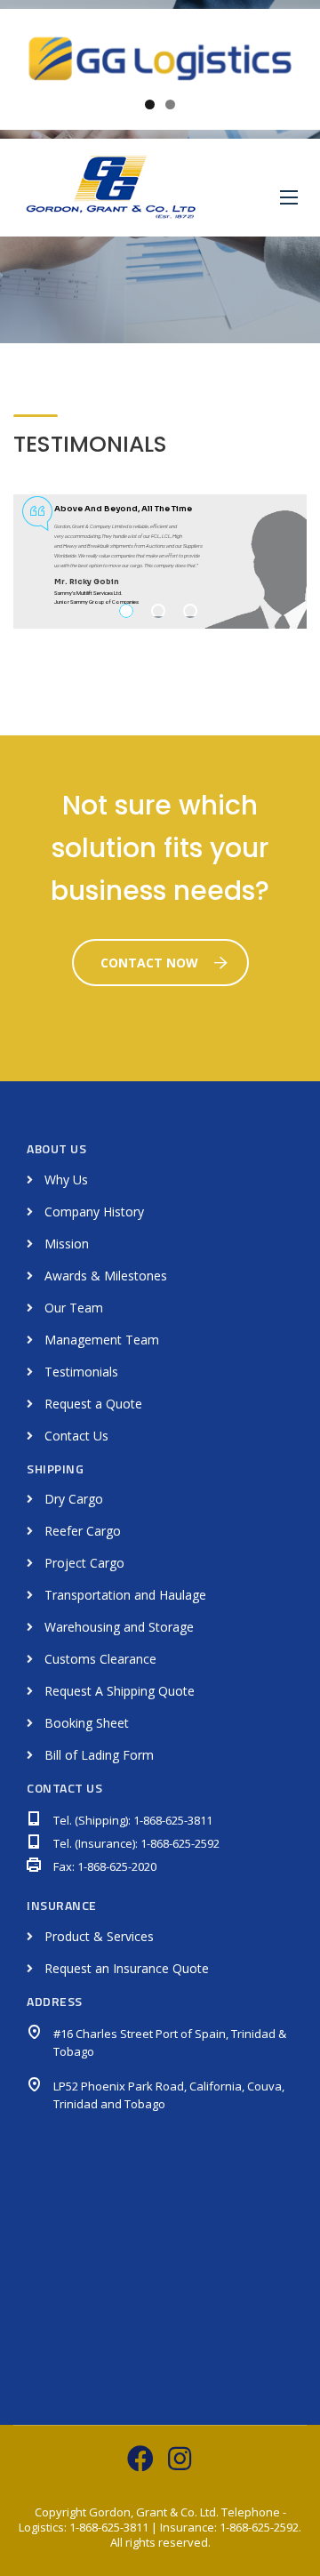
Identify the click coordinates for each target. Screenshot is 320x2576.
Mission (67, 1244)
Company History (94, 1212)
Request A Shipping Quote (120, 1691)
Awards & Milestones (106, 1276)
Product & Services (99, 1936)
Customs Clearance (100, 1659)
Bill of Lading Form (99, 1755)
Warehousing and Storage (119, 1627)
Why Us (66, 1180)
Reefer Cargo (83, 1531)
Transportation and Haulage (125, 1595)
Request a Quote (93, 1404)
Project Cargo (84, 1563)
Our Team (74, 1308)
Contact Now (149, 963)
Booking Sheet (87, 1723)
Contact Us (76, 1436)
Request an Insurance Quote (127, 1968)
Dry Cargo (74, 1499)
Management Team (102, 1340)
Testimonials (81, 1372)
